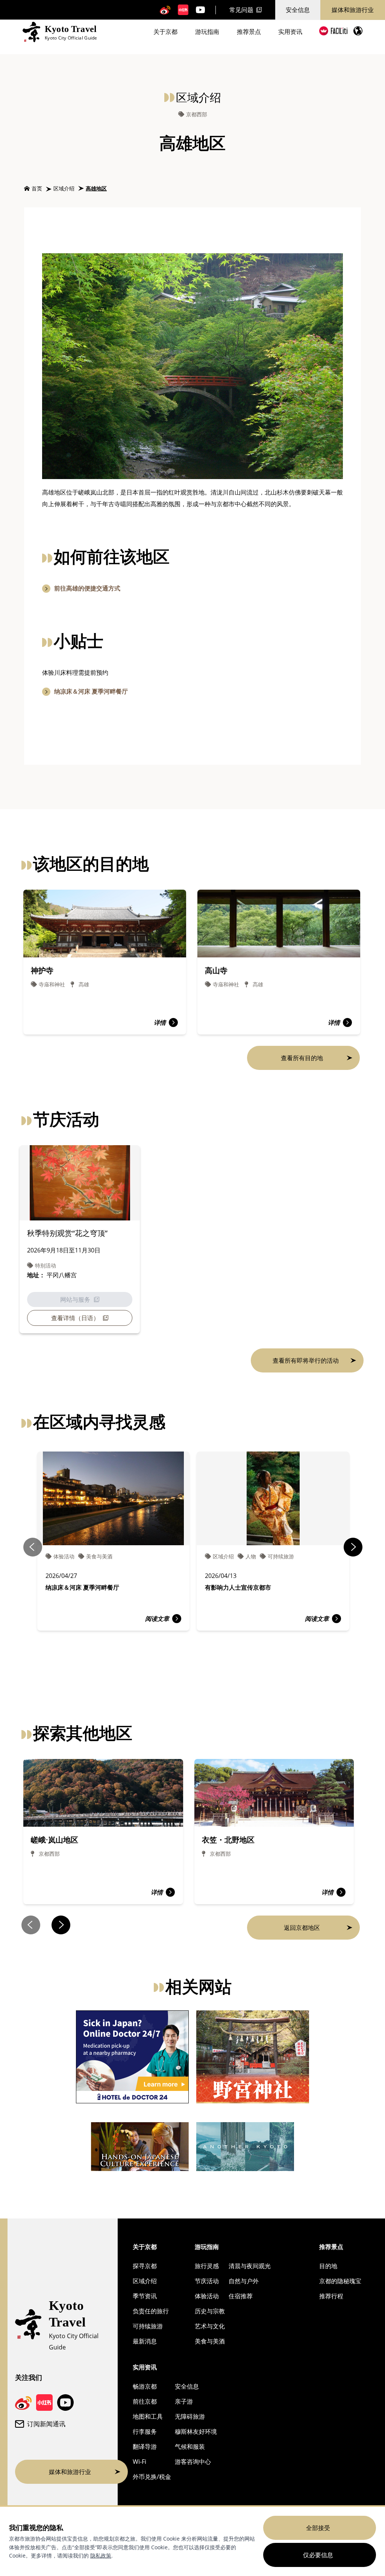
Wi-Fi (139, 2462)
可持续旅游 (148, 2326)
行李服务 (145, 2431)
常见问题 (241, 10)
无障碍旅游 (190, 2416)
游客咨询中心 (193, 2462)
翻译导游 (145, 2447)
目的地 (328, 2266)
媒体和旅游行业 (353, 10)
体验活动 (207, 2296)
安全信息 (298, 10)
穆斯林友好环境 (196, 2431)
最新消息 (145, 2341)
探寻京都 (145, 2266)
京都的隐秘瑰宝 (340, 2281)
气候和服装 (190, 2447)
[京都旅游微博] (165, 10)
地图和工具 (148, 2416)
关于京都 (165, 32)
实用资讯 (290, 32)
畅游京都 (145, 2386)
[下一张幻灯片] (353, 1547)
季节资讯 (145, 2296)
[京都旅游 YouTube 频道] (200, 10)
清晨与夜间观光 (250, 2266)
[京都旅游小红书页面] (183, 10)
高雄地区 (96, 188)
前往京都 (145, 2401)
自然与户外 (244, 2281)
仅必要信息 (318, 2555)
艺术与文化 (210, 2326)
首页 (37, 188)
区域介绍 (64, 188)
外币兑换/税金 (152, 2477)
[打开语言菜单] (358, 31)
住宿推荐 (241, 2296)
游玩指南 (207, 32)
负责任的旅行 (151, 2311)
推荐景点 (249, 32)
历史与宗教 (210, 2311)
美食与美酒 (210, 2341)
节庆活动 (207, 2281)
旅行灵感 (207, 2266)
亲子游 (184, 2401)
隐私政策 (101, 2555)
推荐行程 (331, 2296)
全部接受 (318, 2528)
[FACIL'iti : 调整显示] (333, 31)
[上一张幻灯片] (33, 1547)
